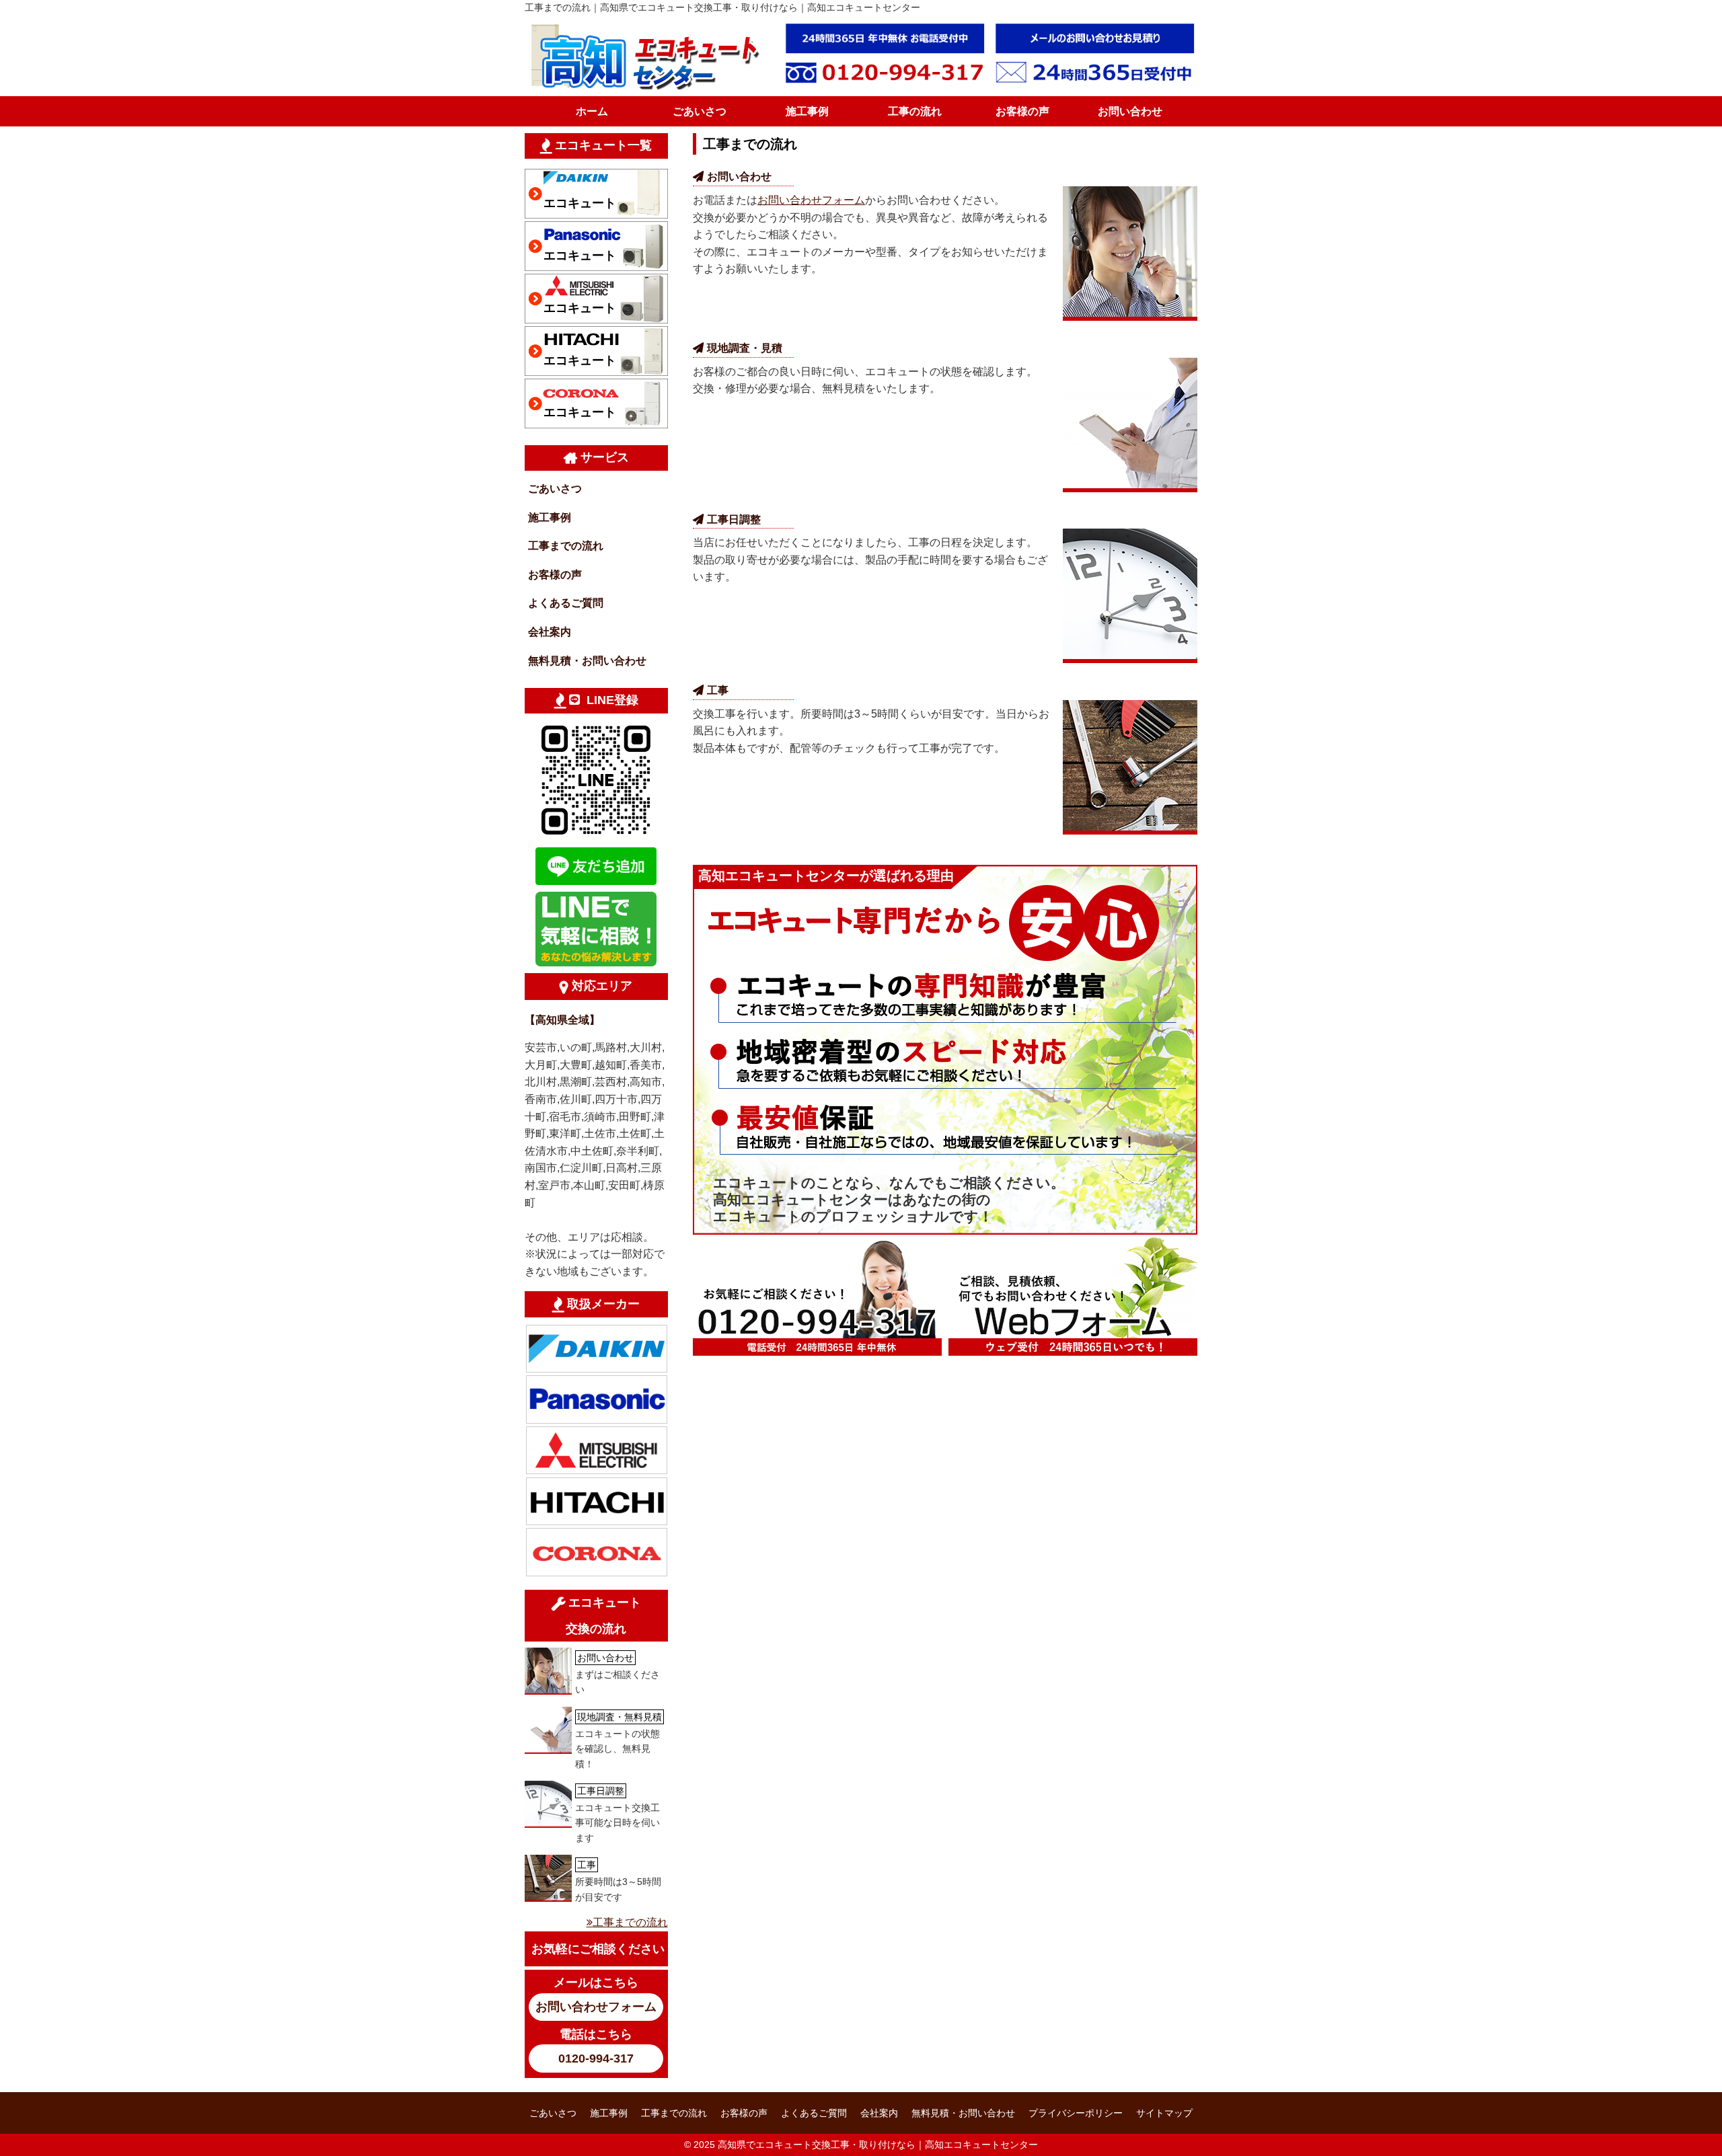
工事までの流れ (566, 546)
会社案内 (550, 632)
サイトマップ (1164, 2113)
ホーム (592, 111)
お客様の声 (1022, 111)
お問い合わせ (1130, 111)
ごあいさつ (700, 111)
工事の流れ (915, 111)
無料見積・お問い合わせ (587, 661)
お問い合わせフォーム (811, 200)
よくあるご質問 (566, 603)
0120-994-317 (596, 2058)
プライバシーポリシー (1076, 2113)
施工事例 (807, 111)
